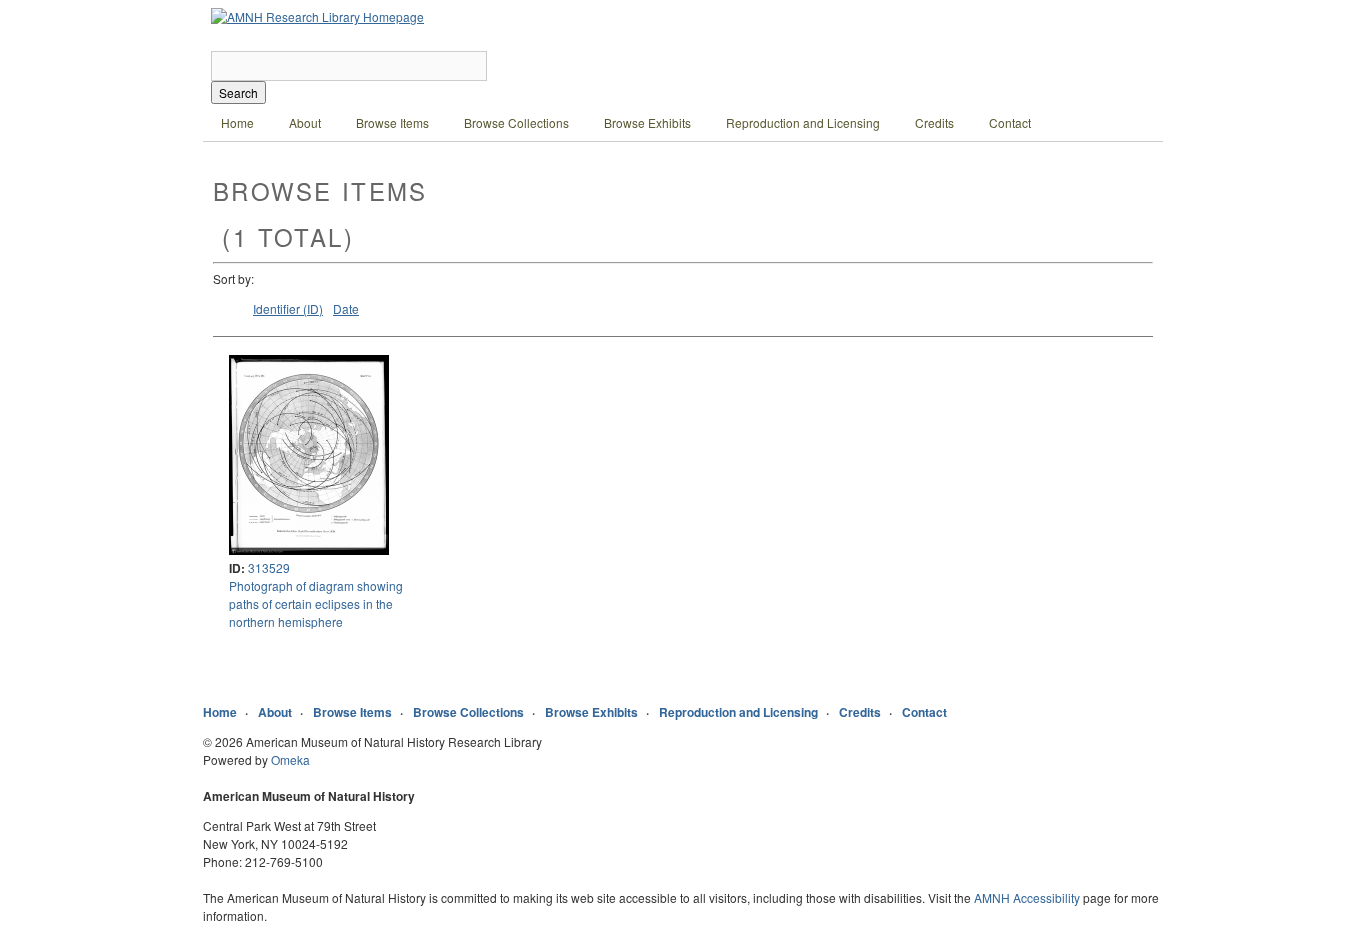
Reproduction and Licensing (803, 122)
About (305, 122)
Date (346, 308)
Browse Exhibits (647, 122)
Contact (1010, 122)
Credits (934, 122)
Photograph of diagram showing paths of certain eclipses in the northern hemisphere (316, 603)
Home (237, 122)
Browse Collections (516, 122)
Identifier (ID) (288, 308)
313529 (269, 567)
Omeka (290, 759)
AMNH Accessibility (1027, 897)
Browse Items (392, 122)
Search (238, 92)
